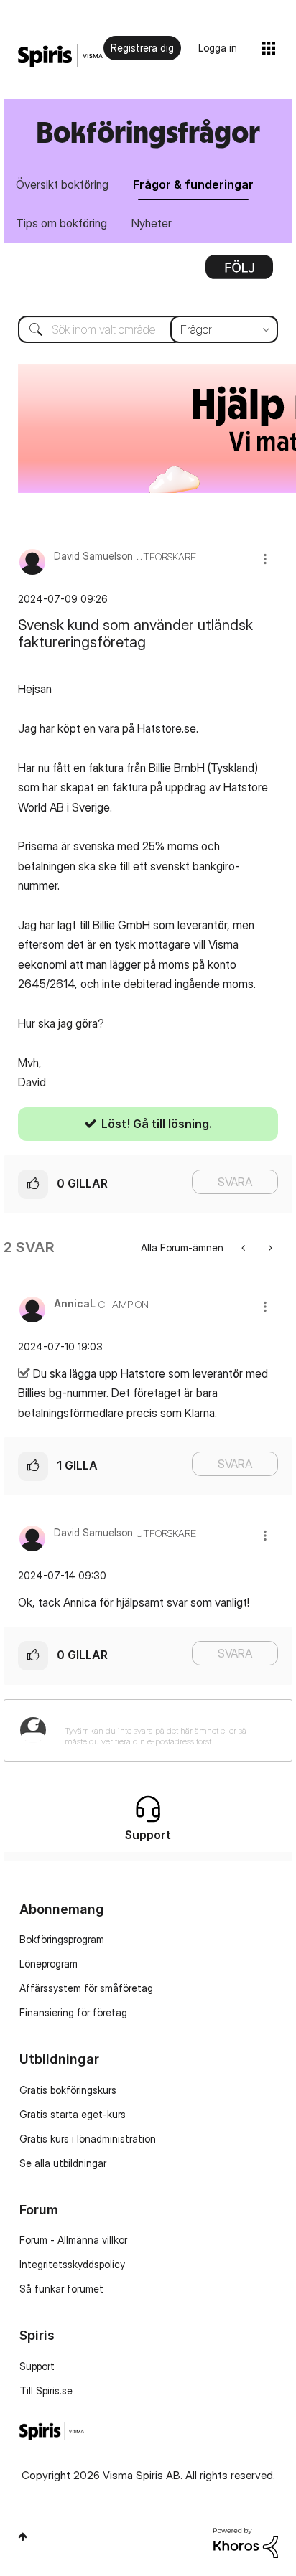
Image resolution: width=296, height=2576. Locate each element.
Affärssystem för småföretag (86, 1988)
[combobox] (148, 329)
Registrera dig (142, 48)
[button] (265, 559)
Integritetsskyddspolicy (72, 2264)
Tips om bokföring (61, 223)
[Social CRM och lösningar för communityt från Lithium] (246, 2542)
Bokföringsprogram (62, 1939)
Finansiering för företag (73, 2012)
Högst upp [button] (23, 2537)
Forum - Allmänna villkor (73, 2240)
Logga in (218, 48)
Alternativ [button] (239, 272)
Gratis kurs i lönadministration (88, 2139)
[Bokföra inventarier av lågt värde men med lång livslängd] (269, 1247)
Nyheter (152, 223)
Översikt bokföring (62, 184)
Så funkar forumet (61, 2289)
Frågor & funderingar (193, 184)
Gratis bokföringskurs (68, 2090)
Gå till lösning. (172, 1124)
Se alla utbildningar (63, 2163)
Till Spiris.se (46, 2391)
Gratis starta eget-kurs (73, 2114)
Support (37, 2366)
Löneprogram (48, 1964)
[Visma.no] (60, 56)
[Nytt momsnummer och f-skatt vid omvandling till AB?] (245, 1247)
